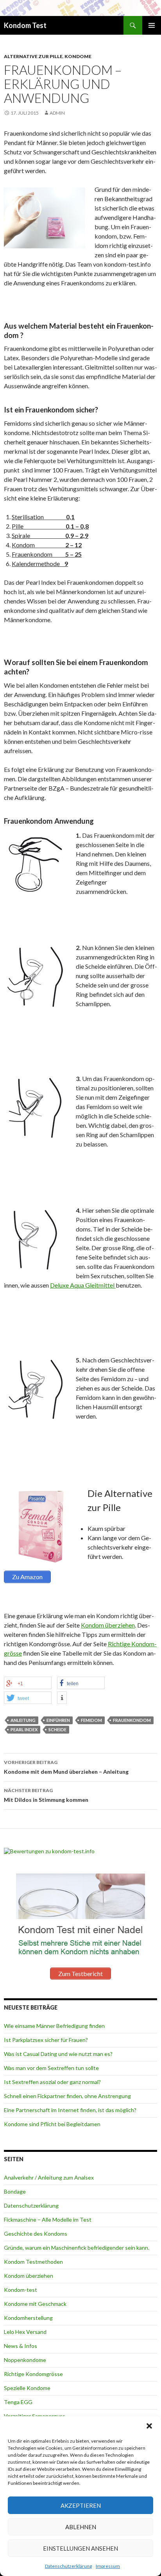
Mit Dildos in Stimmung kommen (46, 1795)
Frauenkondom (132, 1720)
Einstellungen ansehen (80, 2548)
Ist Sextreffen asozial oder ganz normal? (52, 2082)
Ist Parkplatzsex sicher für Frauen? (46, 2040)
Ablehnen (81, 2527)
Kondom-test (21, 2290)
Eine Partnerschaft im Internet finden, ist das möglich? (70, 2110)
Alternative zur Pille (33, 56)
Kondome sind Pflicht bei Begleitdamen (52, 2124)
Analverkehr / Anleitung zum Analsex (49, 2177)
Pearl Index (24, 1729)
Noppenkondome (25, 2360)
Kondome (78, 56)
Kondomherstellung (28, 2318)
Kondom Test (25, 25)
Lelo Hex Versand (25, 2332)
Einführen (58, 1720)
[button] (149, 2426)
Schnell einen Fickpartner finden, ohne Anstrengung (67, 2096)
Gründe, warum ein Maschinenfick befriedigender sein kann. (77, 2248)
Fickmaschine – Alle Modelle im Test (48, 2219)
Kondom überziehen (108, 1625)
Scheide (57, 1729)
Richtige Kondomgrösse (33, 2374)
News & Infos (21, 2346)
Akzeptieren (81, 2505)
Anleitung (23, 1720)
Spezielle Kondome (27, 2388)
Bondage (15, 2191)
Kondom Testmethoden (33, 2262)
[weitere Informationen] (62, 1698)
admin (57, 113)
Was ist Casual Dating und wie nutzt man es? (58, 2054)
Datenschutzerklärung (68, 2566)
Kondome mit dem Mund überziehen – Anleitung (66, 1767)
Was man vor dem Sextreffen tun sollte (51, 2068)
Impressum (108, 2566)
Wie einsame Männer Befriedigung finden (54, 2026)
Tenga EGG (18, 2402)
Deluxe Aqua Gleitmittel (83, 1285)
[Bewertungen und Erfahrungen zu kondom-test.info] (49, 1851)
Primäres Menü (152, 25)
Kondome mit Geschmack (35, 2304)
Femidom (91, 1720)
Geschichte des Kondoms (36, 2234)
